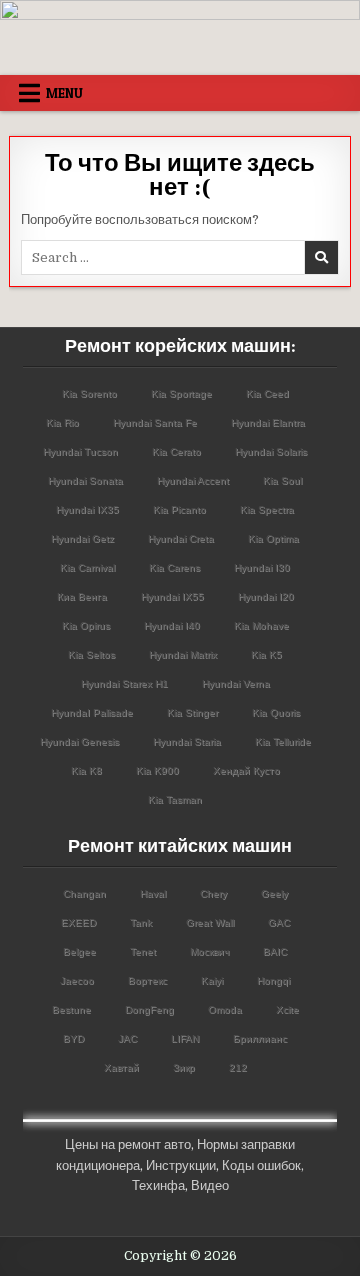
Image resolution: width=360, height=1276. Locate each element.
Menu (64, 93)
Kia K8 (86, 770)
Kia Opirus (86, 625)
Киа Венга (82, 596)
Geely (274, 893)
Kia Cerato (176, 451)
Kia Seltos (91, 654)
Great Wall (210, 922)
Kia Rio (62, 422)
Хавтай (121, 1067)
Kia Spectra (267, 509)
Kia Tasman (175, 799)
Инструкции (181, 1165)
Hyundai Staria (187, 741)
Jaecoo (77, 980)
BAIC (275, 951)
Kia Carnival (87, 567)
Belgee (79, 951)
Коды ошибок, (263, 1165)
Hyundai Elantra (268, 422)
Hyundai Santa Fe (155, 422)
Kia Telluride (283, 741)
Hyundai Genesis (79, 741)
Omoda (225, 1009)
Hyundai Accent (193, 480)
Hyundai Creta (181, 538)
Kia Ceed (267, 393)
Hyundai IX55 (172, 596)
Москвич (209, 951)
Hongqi (273, 980)
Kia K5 (266, 654)
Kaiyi (212, 980)
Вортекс (147, 980)
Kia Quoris (276, 712)
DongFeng (149, 1009)
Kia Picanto (179, 509)
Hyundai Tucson (80, 451)
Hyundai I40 (172, 625)
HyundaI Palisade (92, 712)
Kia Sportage (181, 393)
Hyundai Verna (236, 683)
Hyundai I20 (266, 596)
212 (238, 1067)
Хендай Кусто (246, 770)
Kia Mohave (261, 625)
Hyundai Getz (82, 538)
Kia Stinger (192, 712)
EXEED (78, 922)
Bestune (71, 1009)
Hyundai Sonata (85, 480)
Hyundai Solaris (271, 451)
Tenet (143, 951)
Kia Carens (174, 567)
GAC (279, 922)
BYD (73, 1038)
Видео (210, 1185)
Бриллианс (260, 1038)
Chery (213, 893)
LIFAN (185, 1038)
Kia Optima (273, 538)
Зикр (184, 1067)
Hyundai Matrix (183, 654)
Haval (153, 893)
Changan (84, 893)
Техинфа (158, 1185)
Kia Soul (282, 480)
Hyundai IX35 (87, 509)
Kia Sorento (89, 393)
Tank (141, 922)
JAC (127, 1038)
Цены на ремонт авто (128, 1144)
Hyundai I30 (262, 567)
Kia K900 (157, 770)
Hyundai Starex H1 (124, 683)
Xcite (287, 1009)
